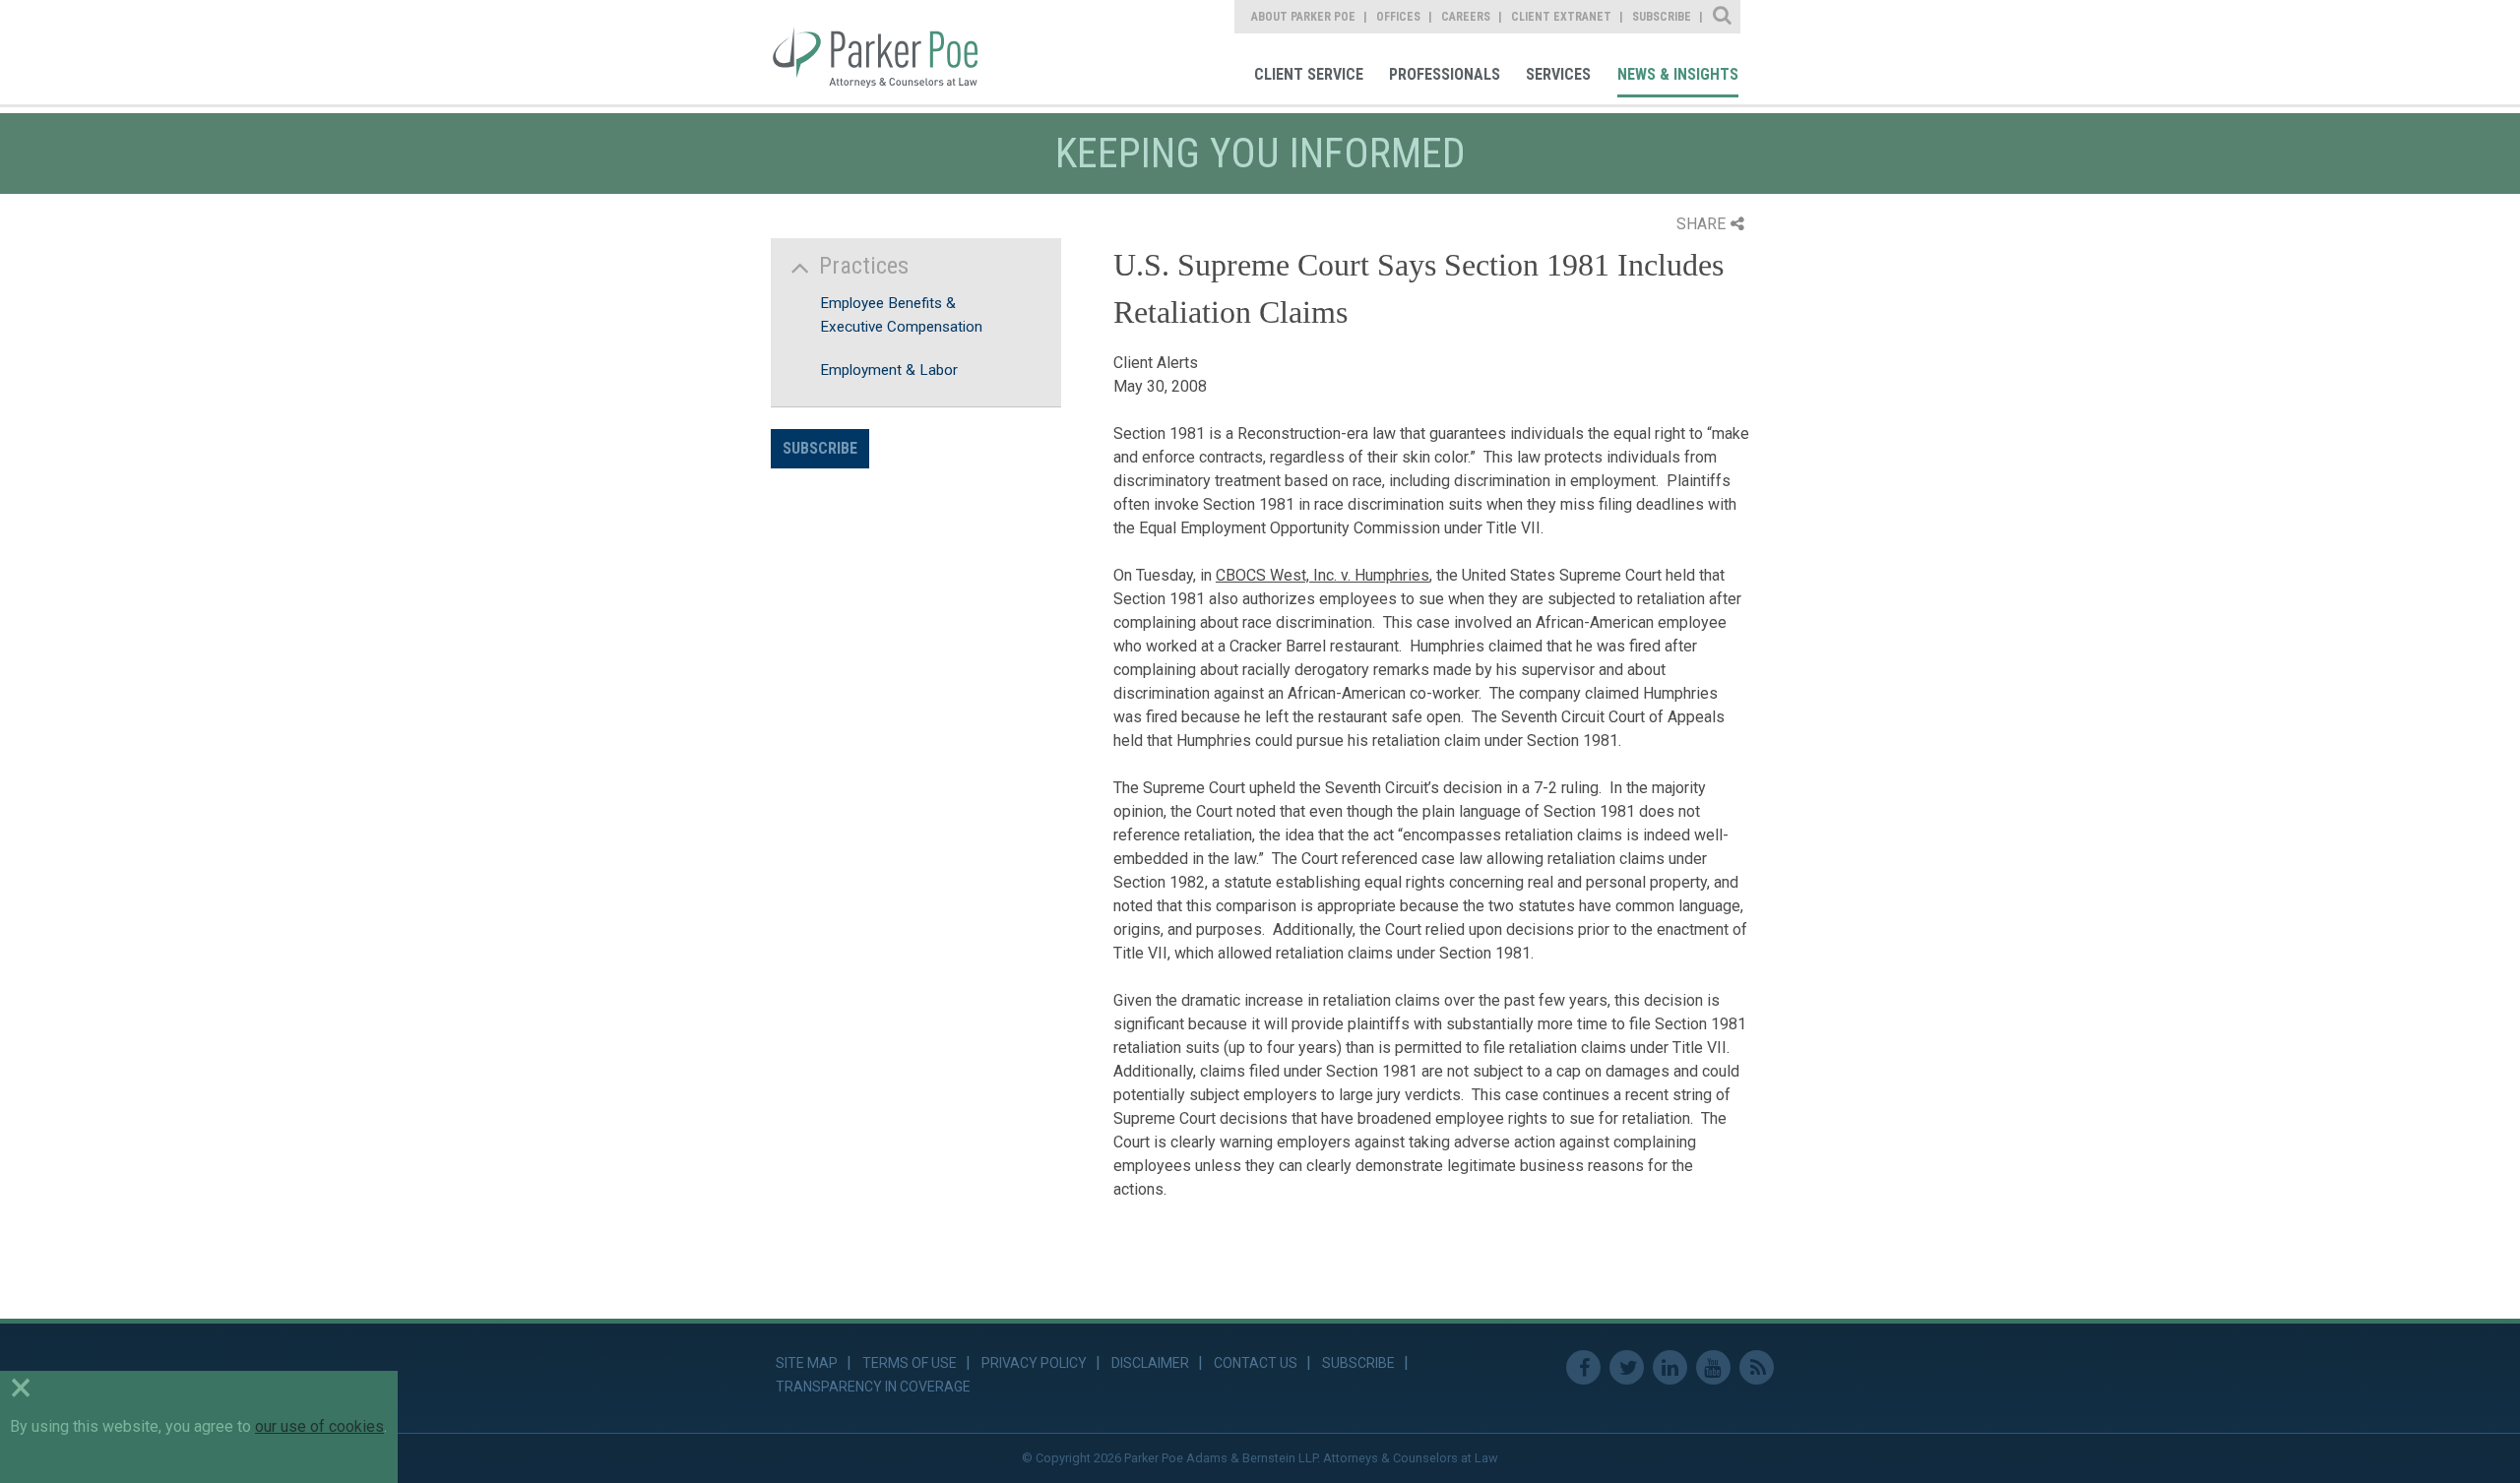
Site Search (1723, 17)
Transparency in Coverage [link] (873, 1387)
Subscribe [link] (1662, 17)
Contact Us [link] (1256, 1363)
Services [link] (1558, 74)
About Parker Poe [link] (1303, 17)
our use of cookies (319, 1426)
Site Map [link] (807, 1363)
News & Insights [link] (1678, 74)
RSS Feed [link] (1757, 1367)
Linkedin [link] (1670, 1367)
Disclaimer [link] (1150, 1363)
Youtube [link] (1713, 1367)
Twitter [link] (1627, 1367)
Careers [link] (1466, 17)
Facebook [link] (1583, 1367)
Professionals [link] (1445, 74)
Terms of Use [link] (910, 1363)
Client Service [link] (1309, 74)
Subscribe (820, 448)
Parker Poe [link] (888, 52)
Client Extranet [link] (1561, 17)
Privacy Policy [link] (1034, 1363)
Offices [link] (1398, 17)
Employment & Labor (889, 370)
